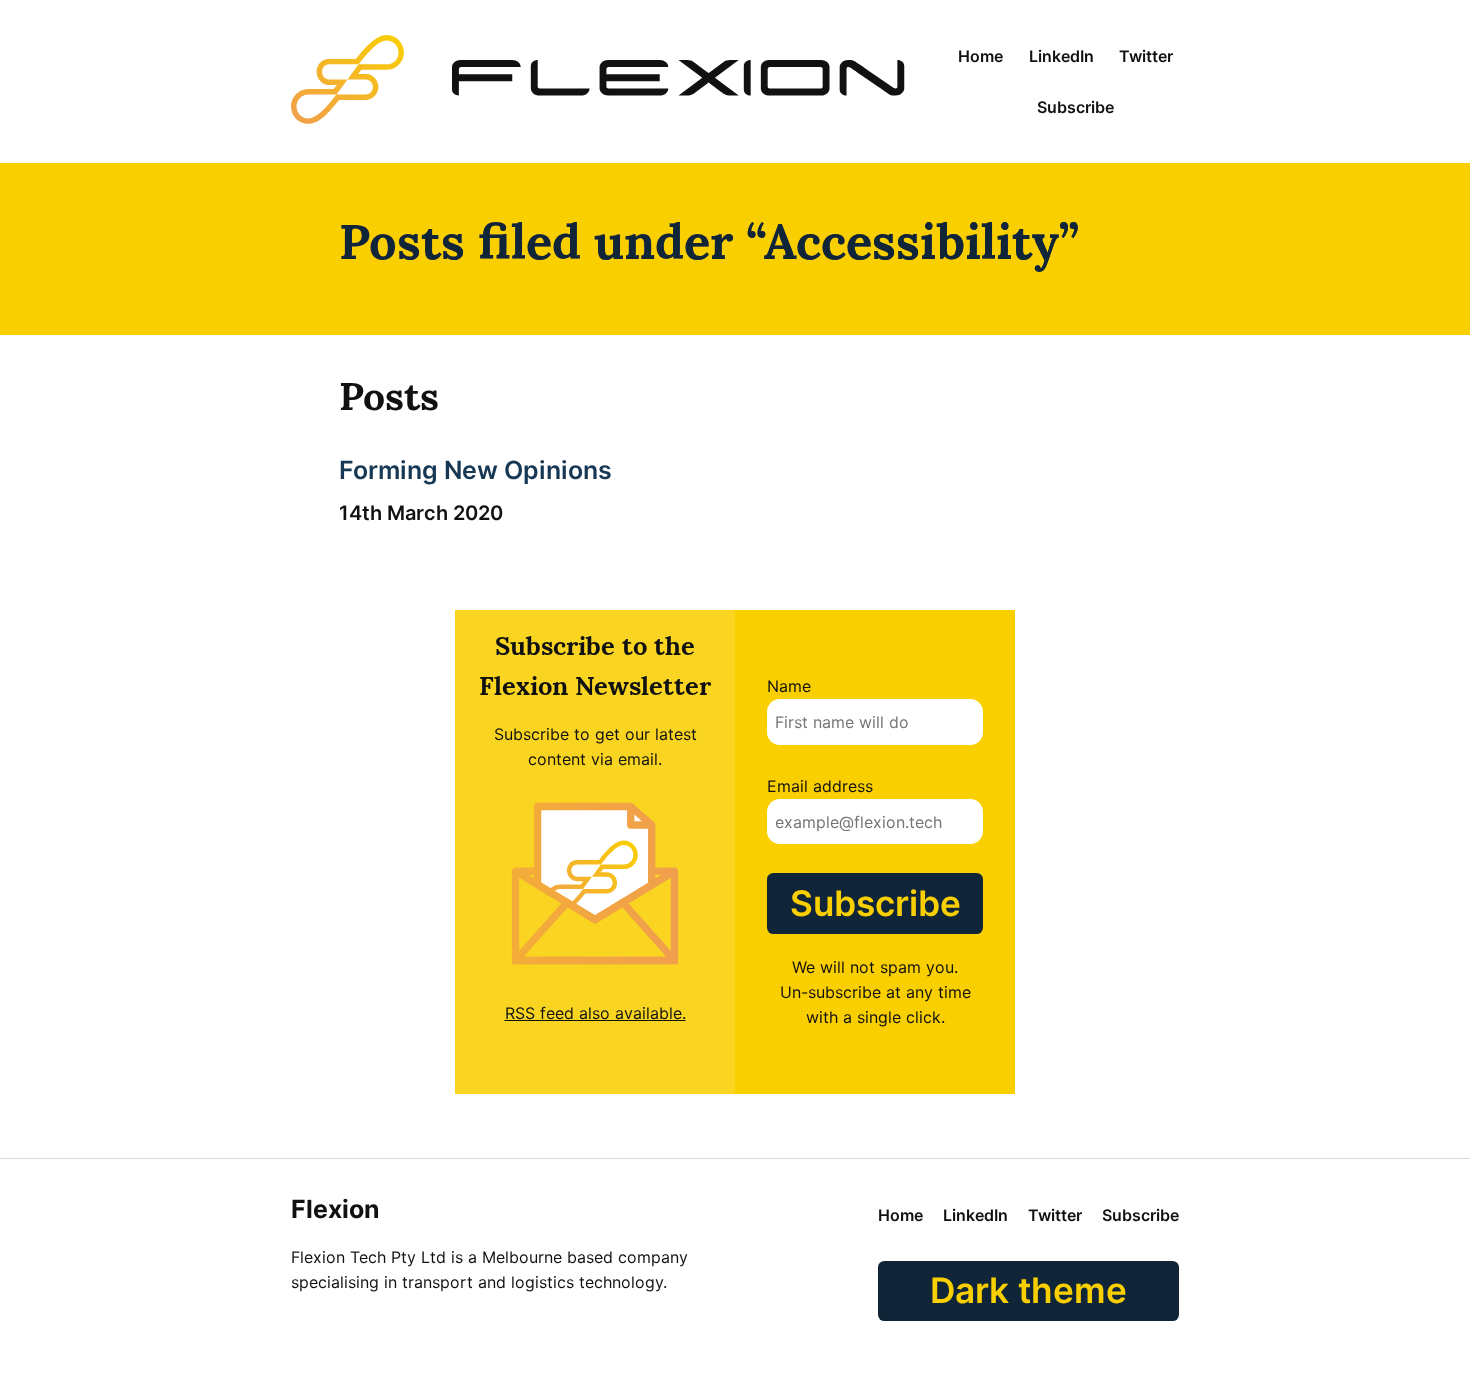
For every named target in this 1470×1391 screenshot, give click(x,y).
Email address (820, 786)
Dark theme (1028, 1290)
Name (789, 686)
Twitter (1146, 56)
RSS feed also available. (595, 1013)
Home (980, 56)
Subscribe (1075, 107)
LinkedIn (1061, 56)
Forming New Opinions (475, 470)
